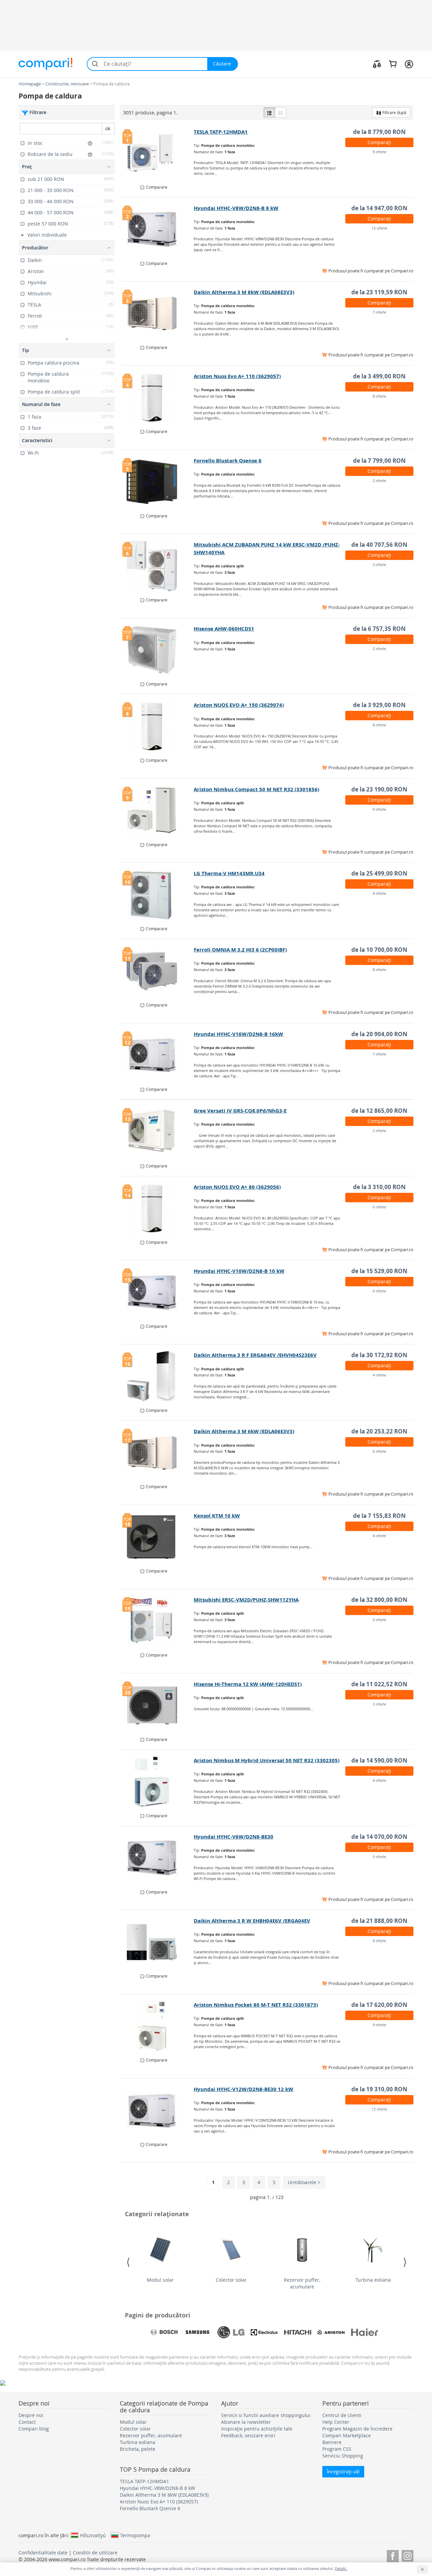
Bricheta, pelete (138, 2449)
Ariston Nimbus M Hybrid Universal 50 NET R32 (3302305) (267, 1760)
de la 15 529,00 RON (379, 1271)
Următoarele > (304, 2182)
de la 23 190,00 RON (379, 789)
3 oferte (379, 565)
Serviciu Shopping (343, 2456)
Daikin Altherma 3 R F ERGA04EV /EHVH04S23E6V (255, 1355)
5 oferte (379, 1857)
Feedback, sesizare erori (248, 2435)
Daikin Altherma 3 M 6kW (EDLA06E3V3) (244, 1431)
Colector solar (231, 2280)
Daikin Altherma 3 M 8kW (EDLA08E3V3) (244, 292)
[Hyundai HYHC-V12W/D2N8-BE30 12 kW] (157, 2111)
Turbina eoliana (373, 2280)
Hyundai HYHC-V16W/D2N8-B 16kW (238, 1034)
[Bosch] (164, 2332)
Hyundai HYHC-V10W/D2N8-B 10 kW (239, 1271)
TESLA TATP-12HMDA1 (221, 132)
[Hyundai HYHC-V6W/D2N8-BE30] (157, 1858)
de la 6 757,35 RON (379, 629)
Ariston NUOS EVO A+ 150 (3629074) (239, 705)
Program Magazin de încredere (357, 2429)
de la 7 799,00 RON (379, 461)
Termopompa (135, 2535)
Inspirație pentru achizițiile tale (257, 2429)
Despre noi (31, 2415)
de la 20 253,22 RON (379, 1431)
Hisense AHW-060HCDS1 (224, 629)
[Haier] (364, 2332)
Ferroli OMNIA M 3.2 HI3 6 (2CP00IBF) (240, 950)
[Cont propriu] (409, 64)
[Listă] (269, 112)
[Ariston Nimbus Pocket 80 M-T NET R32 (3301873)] (157, 2026)
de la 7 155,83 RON (379, 1516)
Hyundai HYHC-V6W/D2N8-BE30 (234, 1837)
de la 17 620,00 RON (379, 2005)
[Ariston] (331, 2332)
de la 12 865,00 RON (379, 1111)
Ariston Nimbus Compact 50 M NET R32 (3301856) (256, 789)
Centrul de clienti (342, 2415)
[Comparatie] (377, 64)
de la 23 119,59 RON (379, 292)
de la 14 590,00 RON (379, 1760)
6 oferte (379, 1207)
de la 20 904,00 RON (379, 1034)
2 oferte (379, 480)
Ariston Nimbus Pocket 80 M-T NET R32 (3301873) (256, 2005)
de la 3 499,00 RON (379, 376)
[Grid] (280, 112)
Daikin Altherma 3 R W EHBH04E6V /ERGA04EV (252, 1921)
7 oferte (379, 312)
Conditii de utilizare (95, 2553)
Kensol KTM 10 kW (217, 1516)
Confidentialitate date (43, 2553)
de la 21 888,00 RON (379, 1921)
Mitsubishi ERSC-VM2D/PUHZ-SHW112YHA (246, 1600)
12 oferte (379, 228)
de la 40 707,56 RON (379, 545)
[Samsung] (197, 2332)
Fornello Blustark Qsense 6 (228, 461)
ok (108, 128)
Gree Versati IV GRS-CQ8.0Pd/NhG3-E (240, 1111)
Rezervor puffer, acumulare (302, 2283)
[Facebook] (393, 2555)
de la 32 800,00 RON (379, 1600)
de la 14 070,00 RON (379, 1837)
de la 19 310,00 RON (379, 2089)
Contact (27, 2422)
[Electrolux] (264, 2332)
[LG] (231, 2332)
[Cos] (393, 64)
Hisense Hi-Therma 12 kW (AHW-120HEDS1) (248, 1684)
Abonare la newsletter (246, 2422)
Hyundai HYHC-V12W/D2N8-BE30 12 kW (244, 2089)
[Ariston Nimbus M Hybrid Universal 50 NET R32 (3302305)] (157, 1782)
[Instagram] (408, 2555)
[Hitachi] (298, 2332)
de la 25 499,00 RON (379, 873)
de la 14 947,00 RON (379, 208)
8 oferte (379, 396)
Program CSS (337, 2449)
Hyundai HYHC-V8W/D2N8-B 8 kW (236, 208)
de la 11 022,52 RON (379, 1684)
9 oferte (379, 152)
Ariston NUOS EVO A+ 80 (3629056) (237, 1187)
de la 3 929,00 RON (379, 705)
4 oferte (379, 893)
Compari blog (34, 2429)
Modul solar (160, 2280)
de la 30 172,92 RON (379, 1355)
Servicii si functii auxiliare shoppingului (266, 2415)
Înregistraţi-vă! (343, 2472)
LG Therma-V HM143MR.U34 (229, 873)
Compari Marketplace (347, 2435)
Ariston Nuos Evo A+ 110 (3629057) (237, 376)
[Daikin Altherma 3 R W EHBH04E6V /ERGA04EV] (157, 1942)
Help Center (336, 2422)
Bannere (332, 2442)
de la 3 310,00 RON (379, 1187)
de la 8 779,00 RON (379, 132)
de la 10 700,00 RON (379, 950)
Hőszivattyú (93, 2535)
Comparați (379, 142)
